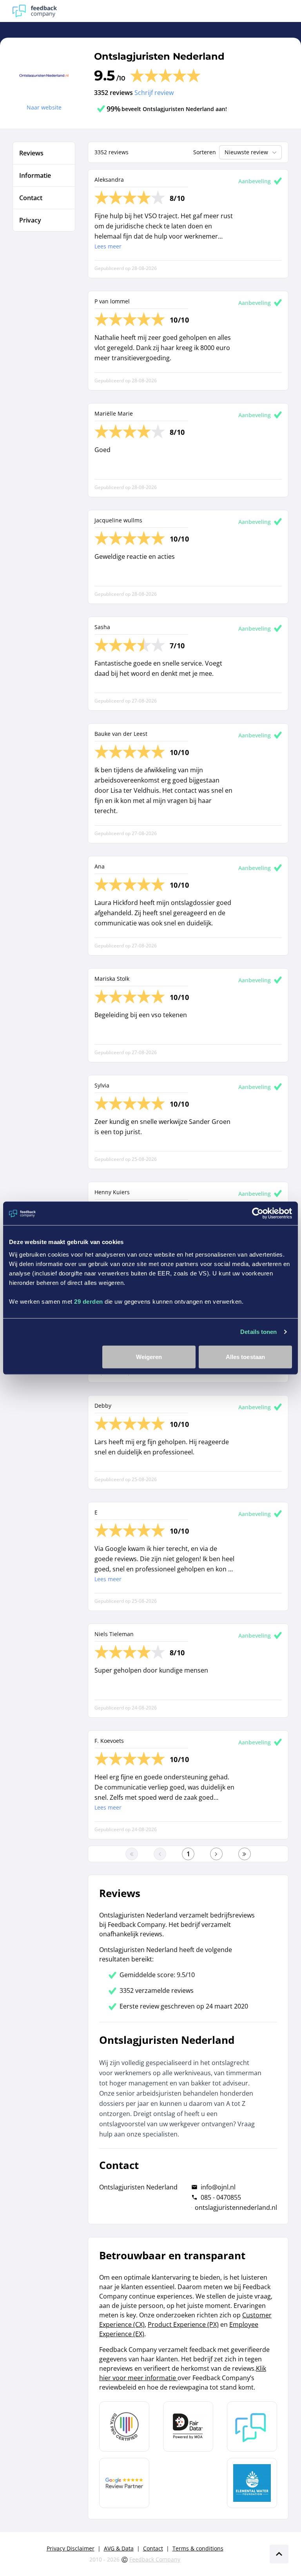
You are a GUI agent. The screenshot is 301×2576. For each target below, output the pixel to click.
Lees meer (108, 246)
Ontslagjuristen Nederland (159, 56)
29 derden (89, 1301)
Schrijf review (154, 93)
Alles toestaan (245, 1356)
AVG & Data (119, 2548)
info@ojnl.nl (218, 2187)
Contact (153, 2548)
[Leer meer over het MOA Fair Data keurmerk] (188, 2426)
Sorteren (205, 152)
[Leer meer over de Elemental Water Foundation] (252, 2483)
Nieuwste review (246, 152)
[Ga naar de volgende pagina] (216, 1854)
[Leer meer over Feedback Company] (252, 2426)
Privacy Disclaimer (71, 2548)
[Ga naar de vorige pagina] (160, 1854)
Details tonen (258, 1332)
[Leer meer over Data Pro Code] (124, 2426)
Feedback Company (155, 2559)
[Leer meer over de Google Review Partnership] (124, 2483)
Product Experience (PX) (183, 2324)
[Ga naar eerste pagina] (132, 1854)
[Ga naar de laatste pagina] (245, 1854)
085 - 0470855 (221, 2197)
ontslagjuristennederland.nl (236, 2207)
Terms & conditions (198, 2548)
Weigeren (149, 1356)
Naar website (44, 107)
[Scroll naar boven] (279, 2554)
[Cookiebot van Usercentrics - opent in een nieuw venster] (258, 1213)
